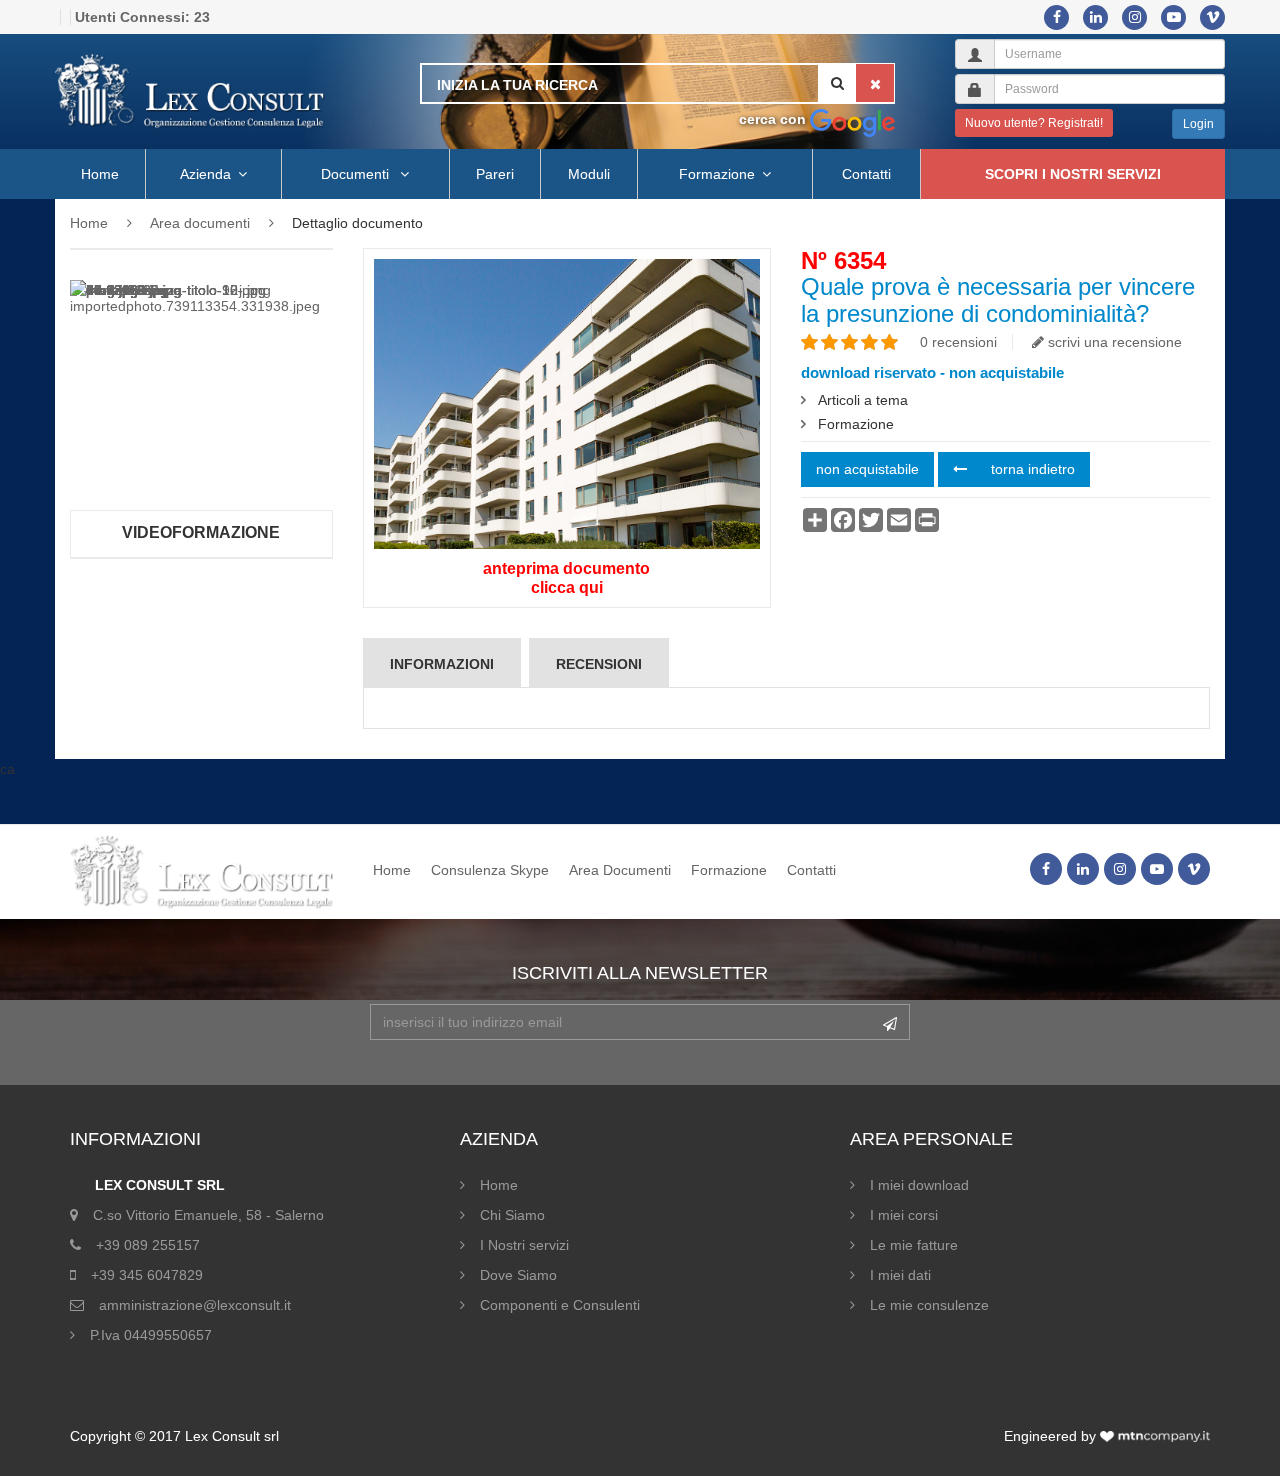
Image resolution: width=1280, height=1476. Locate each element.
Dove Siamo (518, 1275)
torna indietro (1031, 469)
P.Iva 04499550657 (151, 1335)
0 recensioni (958, 342)
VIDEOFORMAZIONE (201, 532)
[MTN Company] (1155, 1436)
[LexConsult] (190, 92)
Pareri (495, 174)
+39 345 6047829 (147, 1275)
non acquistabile (867, 469)
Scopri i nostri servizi (1073, 174)
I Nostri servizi (524, 1245)
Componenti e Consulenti (560, 1305)
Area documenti (200, 223)
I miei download (919, 1185)
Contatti (866, 174)
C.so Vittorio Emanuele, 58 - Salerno (208, 1215)
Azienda (205, 174)
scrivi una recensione (1113, 342)
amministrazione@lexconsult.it (195, 1305)
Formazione (717, 174)
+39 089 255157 (148, 1245)
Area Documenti (620, 870)
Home (100, 174)
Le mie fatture (914, 1245)
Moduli (589, 174)
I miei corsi (904, 1215)
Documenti (357, 174)
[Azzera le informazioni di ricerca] (875, 83)
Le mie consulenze (929, 1305)
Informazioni (442, 664)
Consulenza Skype (490, 870)
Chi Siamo (512, 1215)
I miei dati (900, 1275)
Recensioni (599, 664)
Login (1198, 124)
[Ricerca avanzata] (852, 119)
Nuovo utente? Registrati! (1034, 123)
